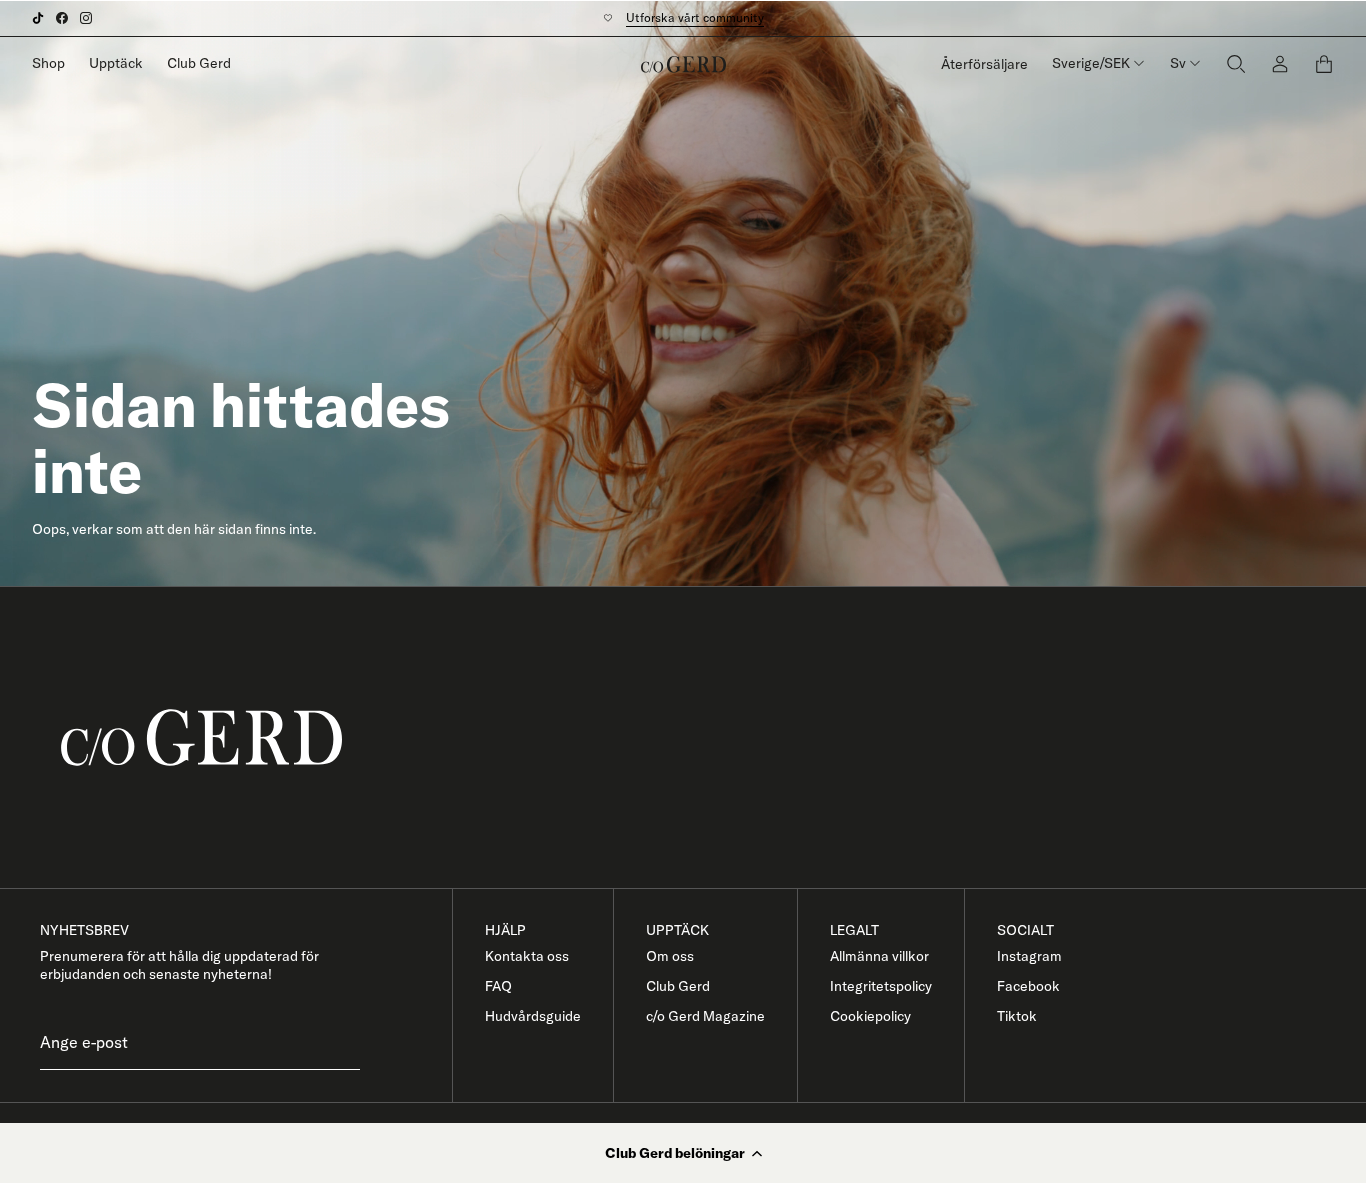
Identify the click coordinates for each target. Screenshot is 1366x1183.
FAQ (498, 986)
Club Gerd (199, 63)
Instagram (1029, 956)
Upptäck (116, 63)
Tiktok (1017, 1016)
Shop (48, 63)
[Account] (1280, 63)
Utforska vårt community (695, 17)
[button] (683, 1153)
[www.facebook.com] (62, 18)
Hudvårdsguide (533, 1016)
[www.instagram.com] (86, 18)
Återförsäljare (984, 64)
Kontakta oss (527, 956)
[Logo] (683, 64)
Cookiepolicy (870, 1016)
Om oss (670, 956)
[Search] (1236, 63)
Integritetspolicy (881, 986)
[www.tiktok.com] (38, 18)
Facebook (1028, 986)
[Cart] (1324, 64)
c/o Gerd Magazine (705, 1016)
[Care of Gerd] (699, 737)
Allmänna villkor (879, 956)
